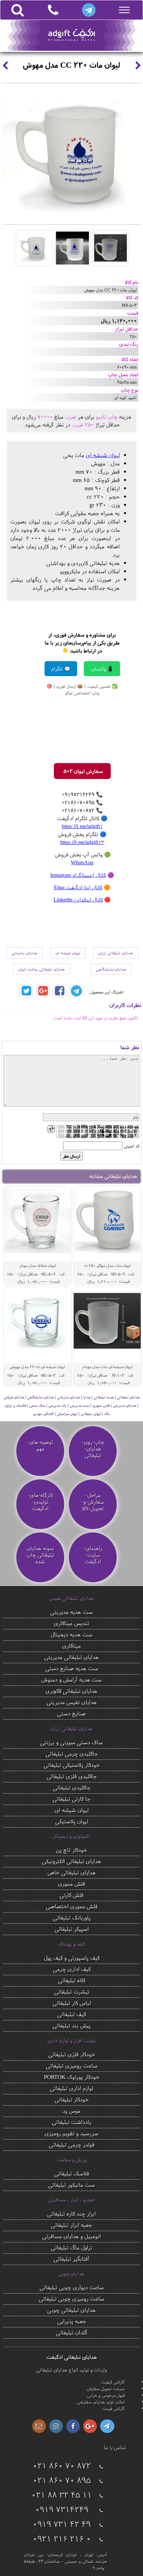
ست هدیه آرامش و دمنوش (71, 1679)
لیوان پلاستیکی (72, 1821)
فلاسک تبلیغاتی (72, 2173)
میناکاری (71, 1645)
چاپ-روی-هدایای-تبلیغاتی (93, 1449)
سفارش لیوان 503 (82, 771)
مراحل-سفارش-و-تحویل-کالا (93, 1502)
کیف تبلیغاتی (71, 2014)
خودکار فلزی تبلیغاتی (72, 2054)
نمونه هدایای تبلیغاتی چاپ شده (40, 1555)
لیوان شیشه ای (103, 455)
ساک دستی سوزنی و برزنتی (71, 1742)
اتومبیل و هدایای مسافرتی (71, 2236)
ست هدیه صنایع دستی (72, 1668)
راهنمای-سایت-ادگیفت (93, 1555)
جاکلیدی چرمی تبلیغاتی (72, 1753)
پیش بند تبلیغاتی (71, 2025)
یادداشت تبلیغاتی (71, 2122)
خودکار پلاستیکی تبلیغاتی (72, 1765)
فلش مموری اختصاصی (72, 1906)
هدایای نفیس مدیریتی (72, 1702)
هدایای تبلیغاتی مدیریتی (71, 1657)
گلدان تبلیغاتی (72, 2332)
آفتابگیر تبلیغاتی (71, 2259)
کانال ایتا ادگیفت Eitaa (78, 887)
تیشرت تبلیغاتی (72, 1991)
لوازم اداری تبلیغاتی (71, 2088)
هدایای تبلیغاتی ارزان (116, 953)
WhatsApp (82, 862)
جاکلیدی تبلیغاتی (72, 1787)
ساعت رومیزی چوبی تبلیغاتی (72, 2298)
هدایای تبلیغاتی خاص (72, 1872)
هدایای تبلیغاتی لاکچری (71, 1691)
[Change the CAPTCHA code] (51, 1129)
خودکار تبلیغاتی (72, 2099)
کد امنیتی (132, 1146)
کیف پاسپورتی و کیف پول (72, 1957)
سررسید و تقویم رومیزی (71, 2133)
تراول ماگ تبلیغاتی (71, 2247)
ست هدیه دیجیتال (72, 1634)
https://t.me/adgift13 (82, 842)
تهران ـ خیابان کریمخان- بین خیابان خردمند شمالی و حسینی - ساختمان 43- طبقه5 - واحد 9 (66, 2561)
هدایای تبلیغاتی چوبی (71, 2310)
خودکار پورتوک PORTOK (72, 2077)
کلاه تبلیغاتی (71, 1980)
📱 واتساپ (102, 669)
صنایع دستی (71, 1713)
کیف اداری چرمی (72, 1969)
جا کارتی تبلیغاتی (71, 1798)
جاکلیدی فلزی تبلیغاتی (72, 1776)
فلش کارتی (71, 1895)
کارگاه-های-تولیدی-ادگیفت (40, 1502)
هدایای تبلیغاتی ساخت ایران (42, 969)
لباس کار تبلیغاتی (72, 2003)
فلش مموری (71, 1883)
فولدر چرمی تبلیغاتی (72, 2144)
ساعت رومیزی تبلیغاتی (72, 2065)
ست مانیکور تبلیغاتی (71, 2185)
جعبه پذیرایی (72, 2321)
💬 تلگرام (61, 669)
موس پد (71, 2110)
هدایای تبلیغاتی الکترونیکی (71, 1861)
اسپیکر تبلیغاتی (72, 1929)
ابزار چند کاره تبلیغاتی (71, 2213)
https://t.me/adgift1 (82, 826)
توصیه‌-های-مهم (40, 1445)
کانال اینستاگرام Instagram (78, 875)
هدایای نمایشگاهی (111, 969)
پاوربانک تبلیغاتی (72, 1917)
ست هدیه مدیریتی (71, 1612)
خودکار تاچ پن (71, 1850)
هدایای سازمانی (24, 953)
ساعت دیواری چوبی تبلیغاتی (72, 2287)
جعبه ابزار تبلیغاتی (71, 2225)
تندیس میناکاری (71, 1623)
